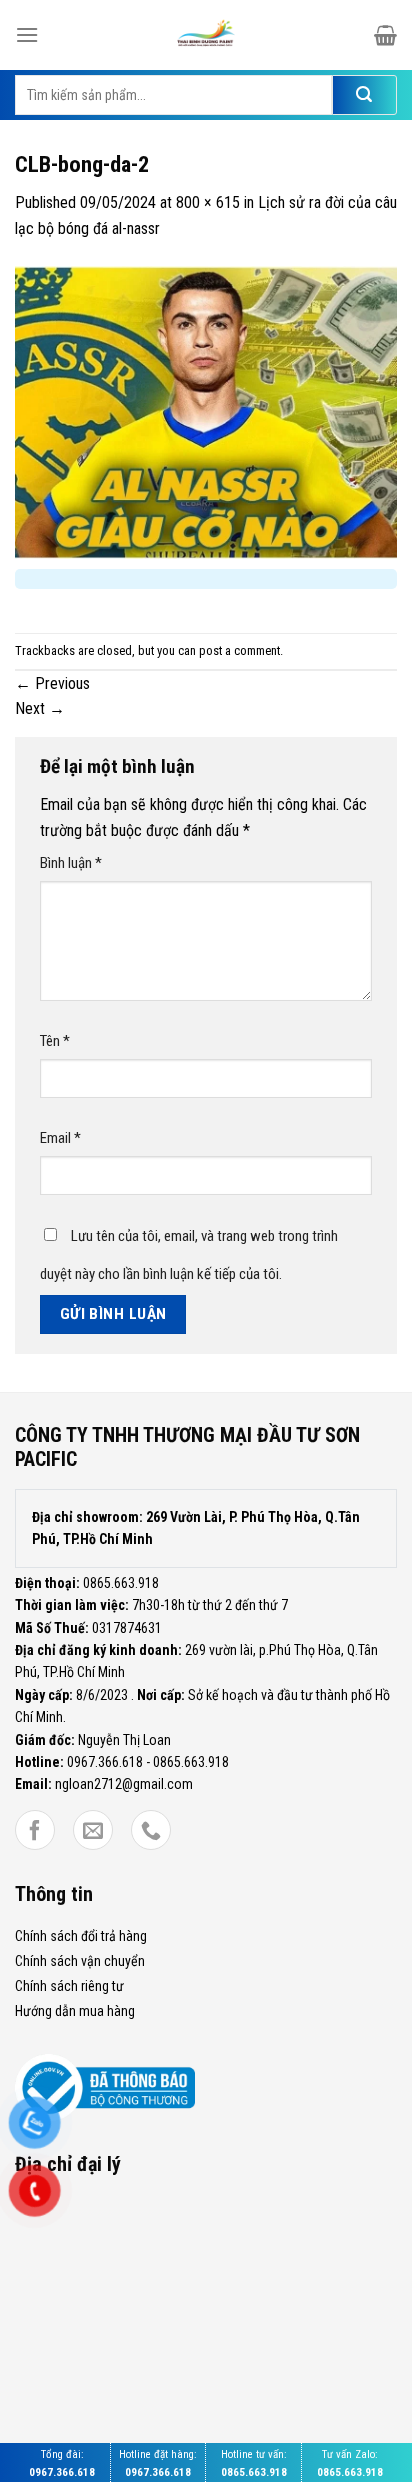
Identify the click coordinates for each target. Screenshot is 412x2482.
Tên (55, 1041)
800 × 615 (208, 202)
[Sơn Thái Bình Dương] (206, 35)
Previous (52, 683)
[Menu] (27, 34)
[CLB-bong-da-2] (206, 411)
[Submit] (364, 95)
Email (60, 1138)
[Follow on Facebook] (35, 1832)
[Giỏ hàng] (385, 35)
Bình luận (71, 863)
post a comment (239, 650)
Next (40, 708)
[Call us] (151, 1832)
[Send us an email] (93, 1832)
